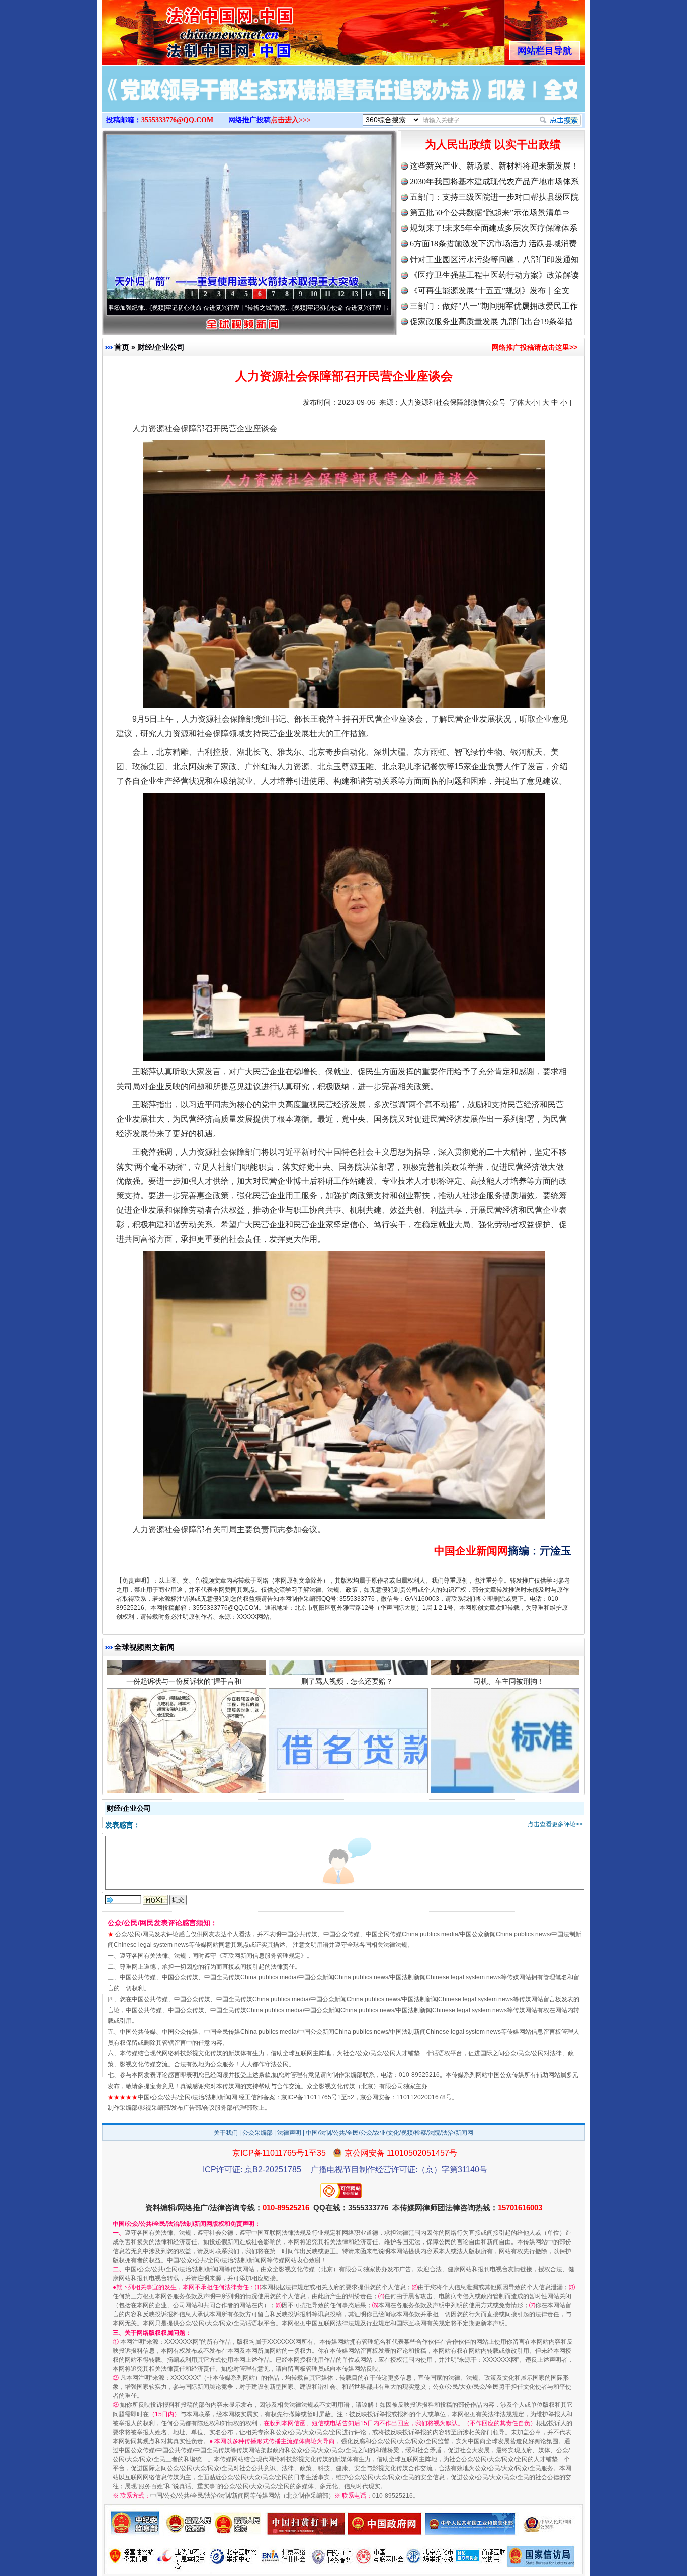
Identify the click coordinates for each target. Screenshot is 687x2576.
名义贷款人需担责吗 (347, 1718)
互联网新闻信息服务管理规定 (262, 1956)
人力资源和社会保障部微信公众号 (453, 402)
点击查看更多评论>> (555, 1824)
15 (382, 294)
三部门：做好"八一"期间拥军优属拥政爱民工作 (494, 306)
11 (328, 294)
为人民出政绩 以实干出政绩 (493, 145)
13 (355, 294)
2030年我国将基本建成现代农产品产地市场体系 (494, 181)
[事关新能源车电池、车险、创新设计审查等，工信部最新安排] (343, 100)
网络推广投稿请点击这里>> (535, 347)
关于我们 (226, 2133)
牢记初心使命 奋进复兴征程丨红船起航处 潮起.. (278, 308)
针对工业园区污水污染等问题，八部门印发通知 (494, 259)
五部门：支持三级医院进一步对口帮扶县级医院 (494, 197)
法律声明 (289, 2133)
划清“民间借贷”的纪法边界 (185, 1718)
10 (314, 294)
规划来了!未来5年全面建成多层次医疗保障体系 (494, 228)
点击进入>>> (291, 120)
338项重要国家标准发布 (509, 1718)
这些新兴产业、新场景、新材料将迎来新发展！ (494, 166)
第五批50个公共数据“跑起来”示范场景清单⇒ (490, 213)
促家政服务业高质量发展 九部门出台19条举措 (491, 322)
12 (341, 294)
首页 (122, 347)
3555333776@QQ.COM (177, 120)
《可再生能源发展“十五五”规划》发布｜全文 (490, 290)
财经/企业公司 (161, 347)
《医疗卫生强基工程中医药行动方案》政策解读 (494, 275)
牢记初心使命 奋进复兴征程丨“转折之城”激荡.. (135, 308)
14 (368, 294)
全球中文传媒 (185, 29)
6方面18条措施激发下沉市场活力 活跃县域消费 (493, 244)
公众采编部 (257, 2133)
